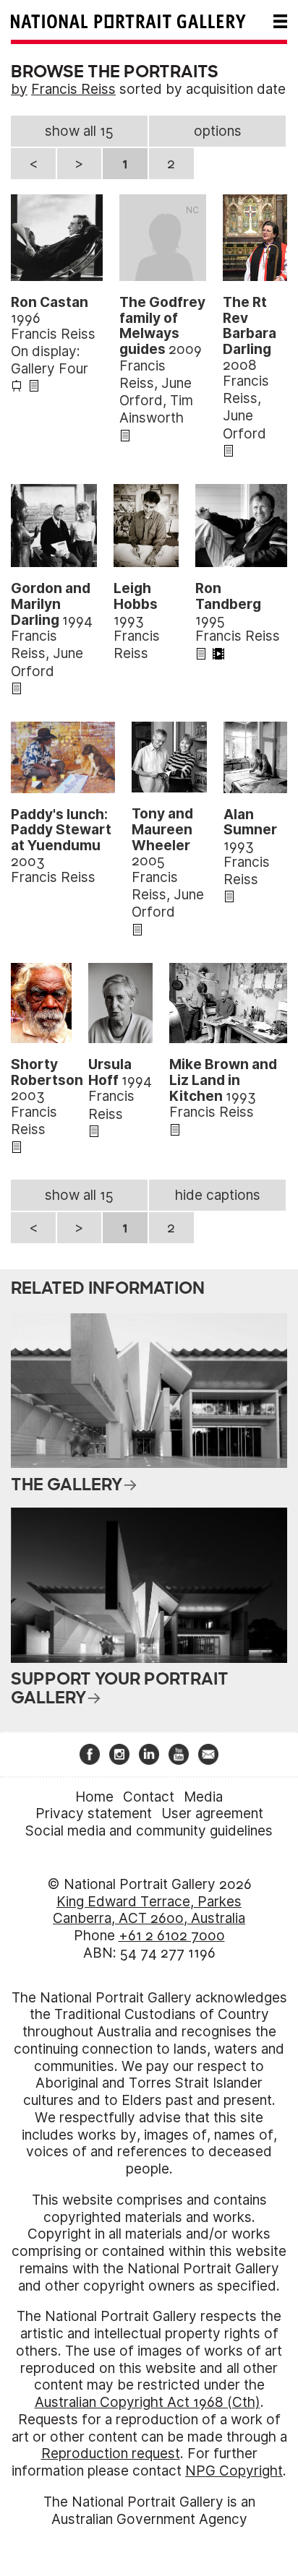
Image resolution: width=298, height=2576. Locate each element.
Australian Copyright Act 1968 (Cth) (148, 2402)
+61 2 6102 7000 (172, 1936)
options (218, 131)
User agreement (212, 1814)
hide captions (218, 1195)
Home (94, 1797)
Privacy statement (94, 1814)
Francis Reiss (73, 89)
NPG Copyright (234, 2471)
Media (203, 1797)
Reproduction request (111, 2454)
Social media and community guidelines (149, 1831)
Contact (149, 1797)
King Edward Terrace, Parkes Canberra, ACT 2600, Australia (149, 1910)
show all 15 (79, 131)
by (19, 89)
